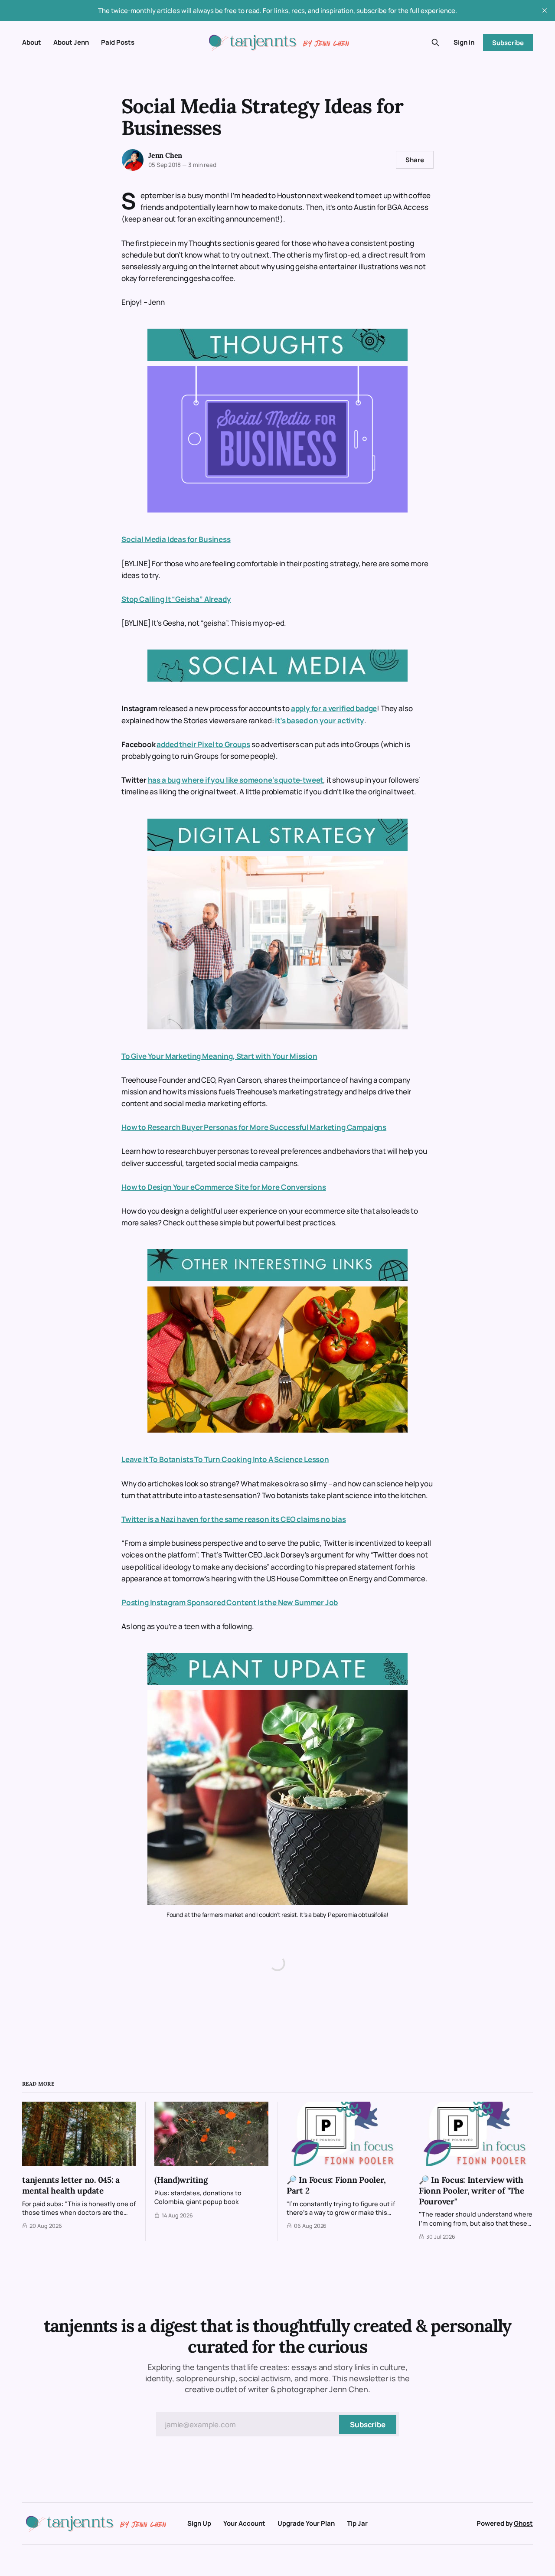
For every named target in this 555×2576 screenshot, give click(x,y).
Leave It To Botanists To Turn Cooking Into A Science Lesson (225, 1459)
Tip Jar (357, 2523)
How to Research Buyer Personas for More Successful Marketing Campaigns (254, 1127)
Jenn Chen (165, 155)
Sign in (464, 42)
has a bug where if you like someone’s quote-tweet (236, 780)
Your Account (244, 2523)
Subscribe (508, 43)
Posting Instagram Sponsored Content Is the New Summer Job (230, 1602)
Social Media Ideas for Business (176, 539)
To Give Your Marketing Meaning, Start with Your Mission (219, 1056)
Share (415, 160)
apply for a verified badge (334, 708)
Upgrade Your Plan (306, 2523)
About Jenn (71, 42)
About (32, 42)
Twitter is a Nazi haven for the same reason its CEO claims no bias (234, 1519)
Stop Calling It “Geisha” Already (176, 599)
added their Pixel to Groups (203, 744)
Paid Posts (118, 42)
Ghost (523, 2523)
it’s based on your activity (319, 720)
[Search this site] (435, 42)
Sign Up (199, 2523)
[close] (545, 10)
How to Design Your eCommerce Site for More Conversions (224, 1187)
